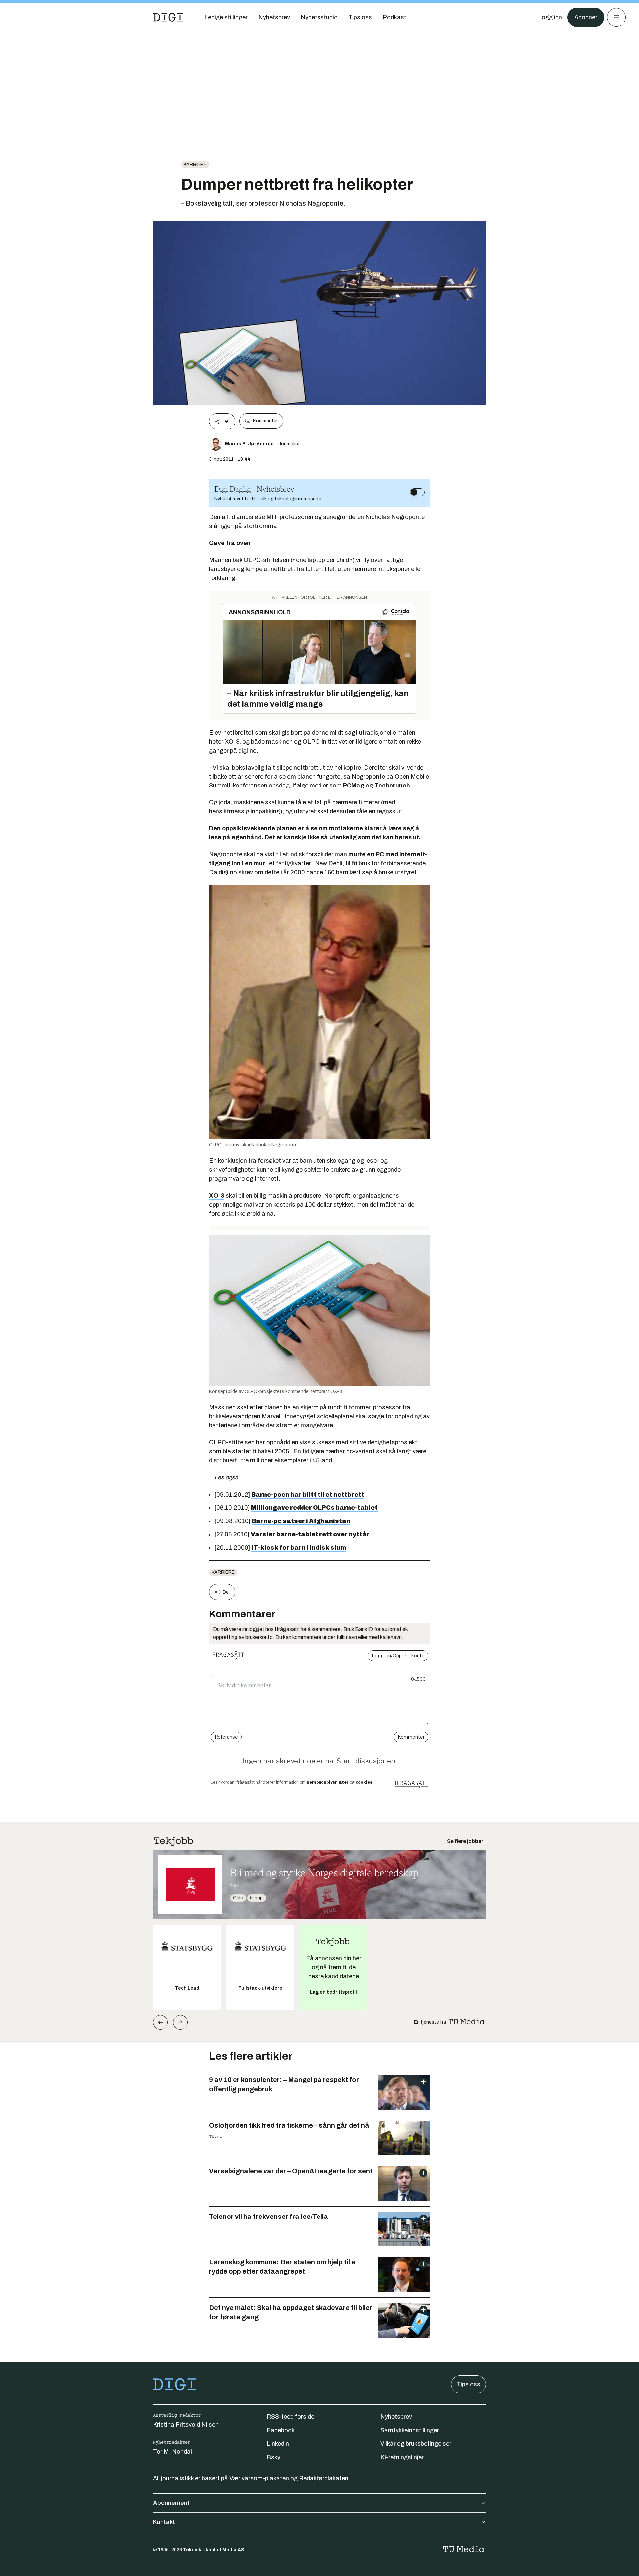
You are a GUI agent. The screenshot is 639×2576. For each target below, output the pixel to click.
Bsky (273, 2457)
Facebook (281, 2430)
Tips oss (468, 2384)
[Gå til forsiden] (168, 17)
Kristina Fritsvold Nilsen (186, 2425)
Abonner (586, 17)
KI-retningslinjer (402, 2457)
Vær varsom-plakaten (259, 2478)
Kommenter (265, 421)
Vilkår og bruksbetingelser (416, 2444)
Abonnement (171, 2503)
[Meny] (616, 17)
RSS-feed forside (290, 2417)
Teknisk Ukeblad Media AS (214, 2550)
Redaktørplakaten (324, 2478)
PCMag (354, 786)
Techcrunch (392, 786)
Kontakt (164, 2522)
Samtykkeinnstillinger (410, 2430)
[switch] (417, 492)
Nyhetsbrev (396, 2417)
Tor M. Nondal (173, 2452)
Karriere (195, 164)
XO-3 (217, 1196)
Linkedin (278, 2444)
